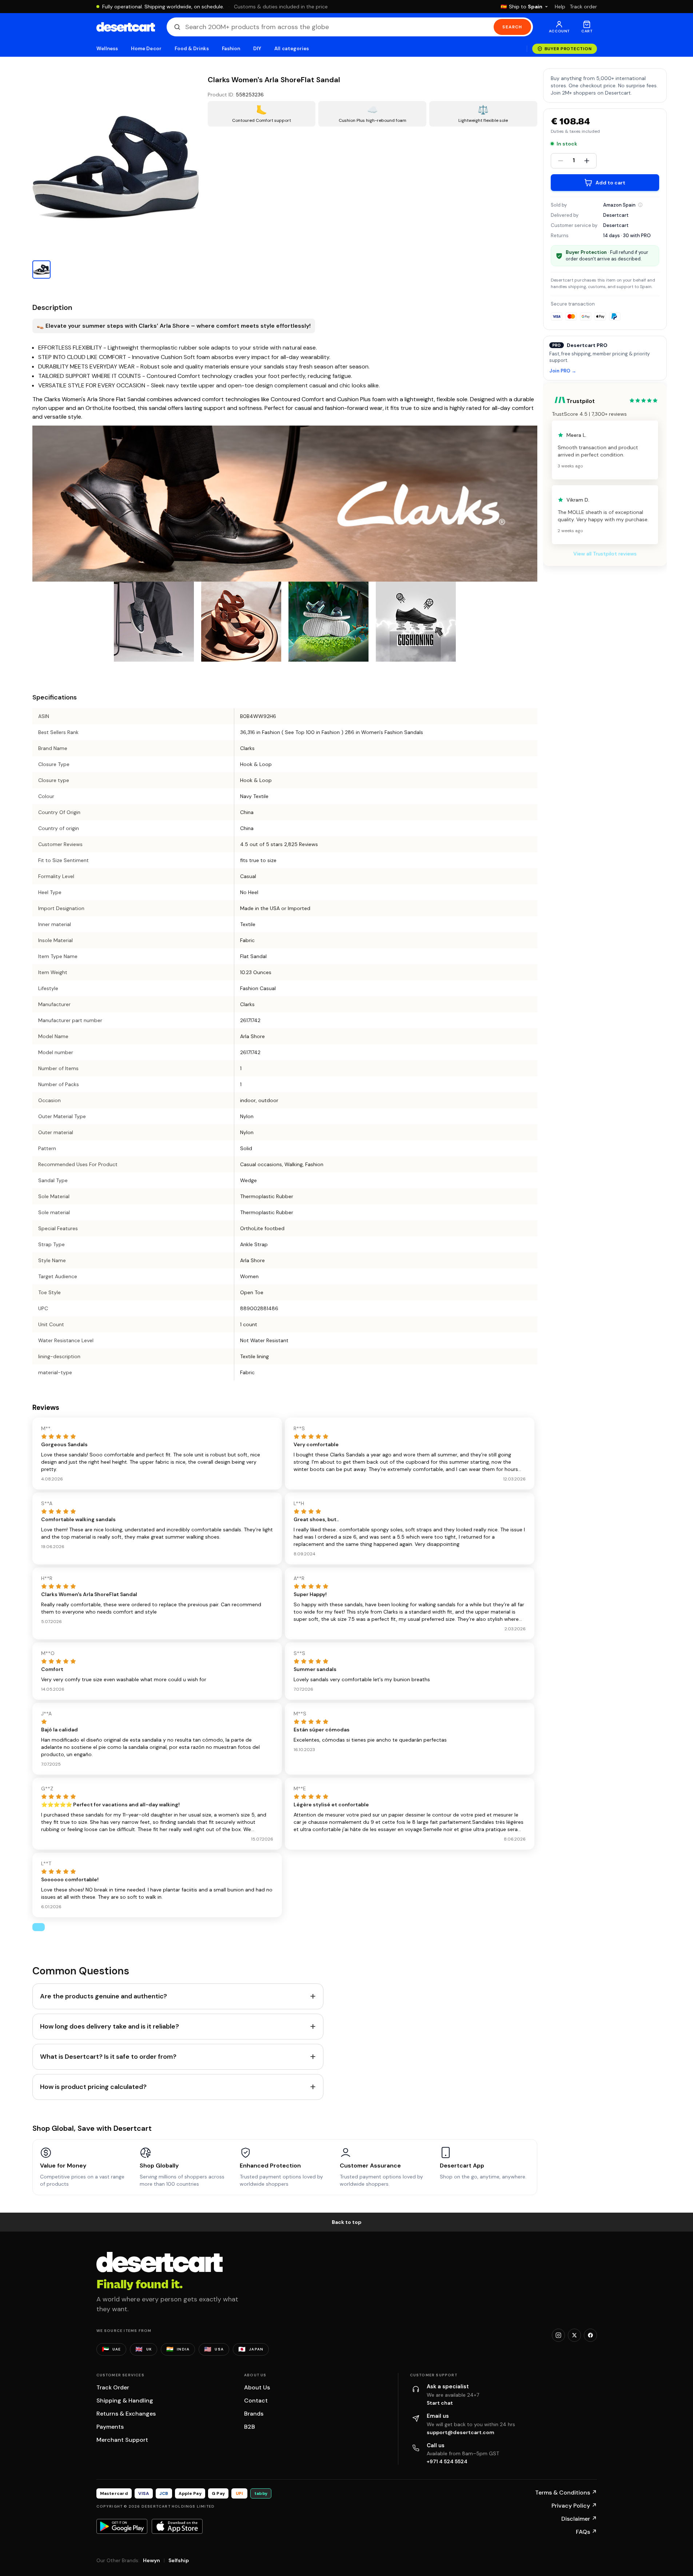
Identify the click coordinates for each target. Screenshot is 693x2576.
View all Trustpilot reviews (605, 554)
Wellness (107, 49)
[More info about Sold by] (640, 205)
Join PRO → (563, 371)
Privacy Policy (574, 2506)
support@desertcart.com (461, 2432)
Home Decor (146, 49)
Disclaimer (579, 2519)
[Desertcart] (126, 27)
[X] (574, 2335)
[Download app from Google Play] (122, 2526)
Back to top (347, 2222)
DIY (257, 49)
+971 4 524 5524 (447, 2461)
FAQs (586, 2532)
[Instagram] (558, 2335)
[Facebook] (590, 2335)
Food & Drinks (192, 49)
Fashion (231, 49)
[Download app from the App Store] (177, 2526)
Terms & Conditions (566, 2493)
